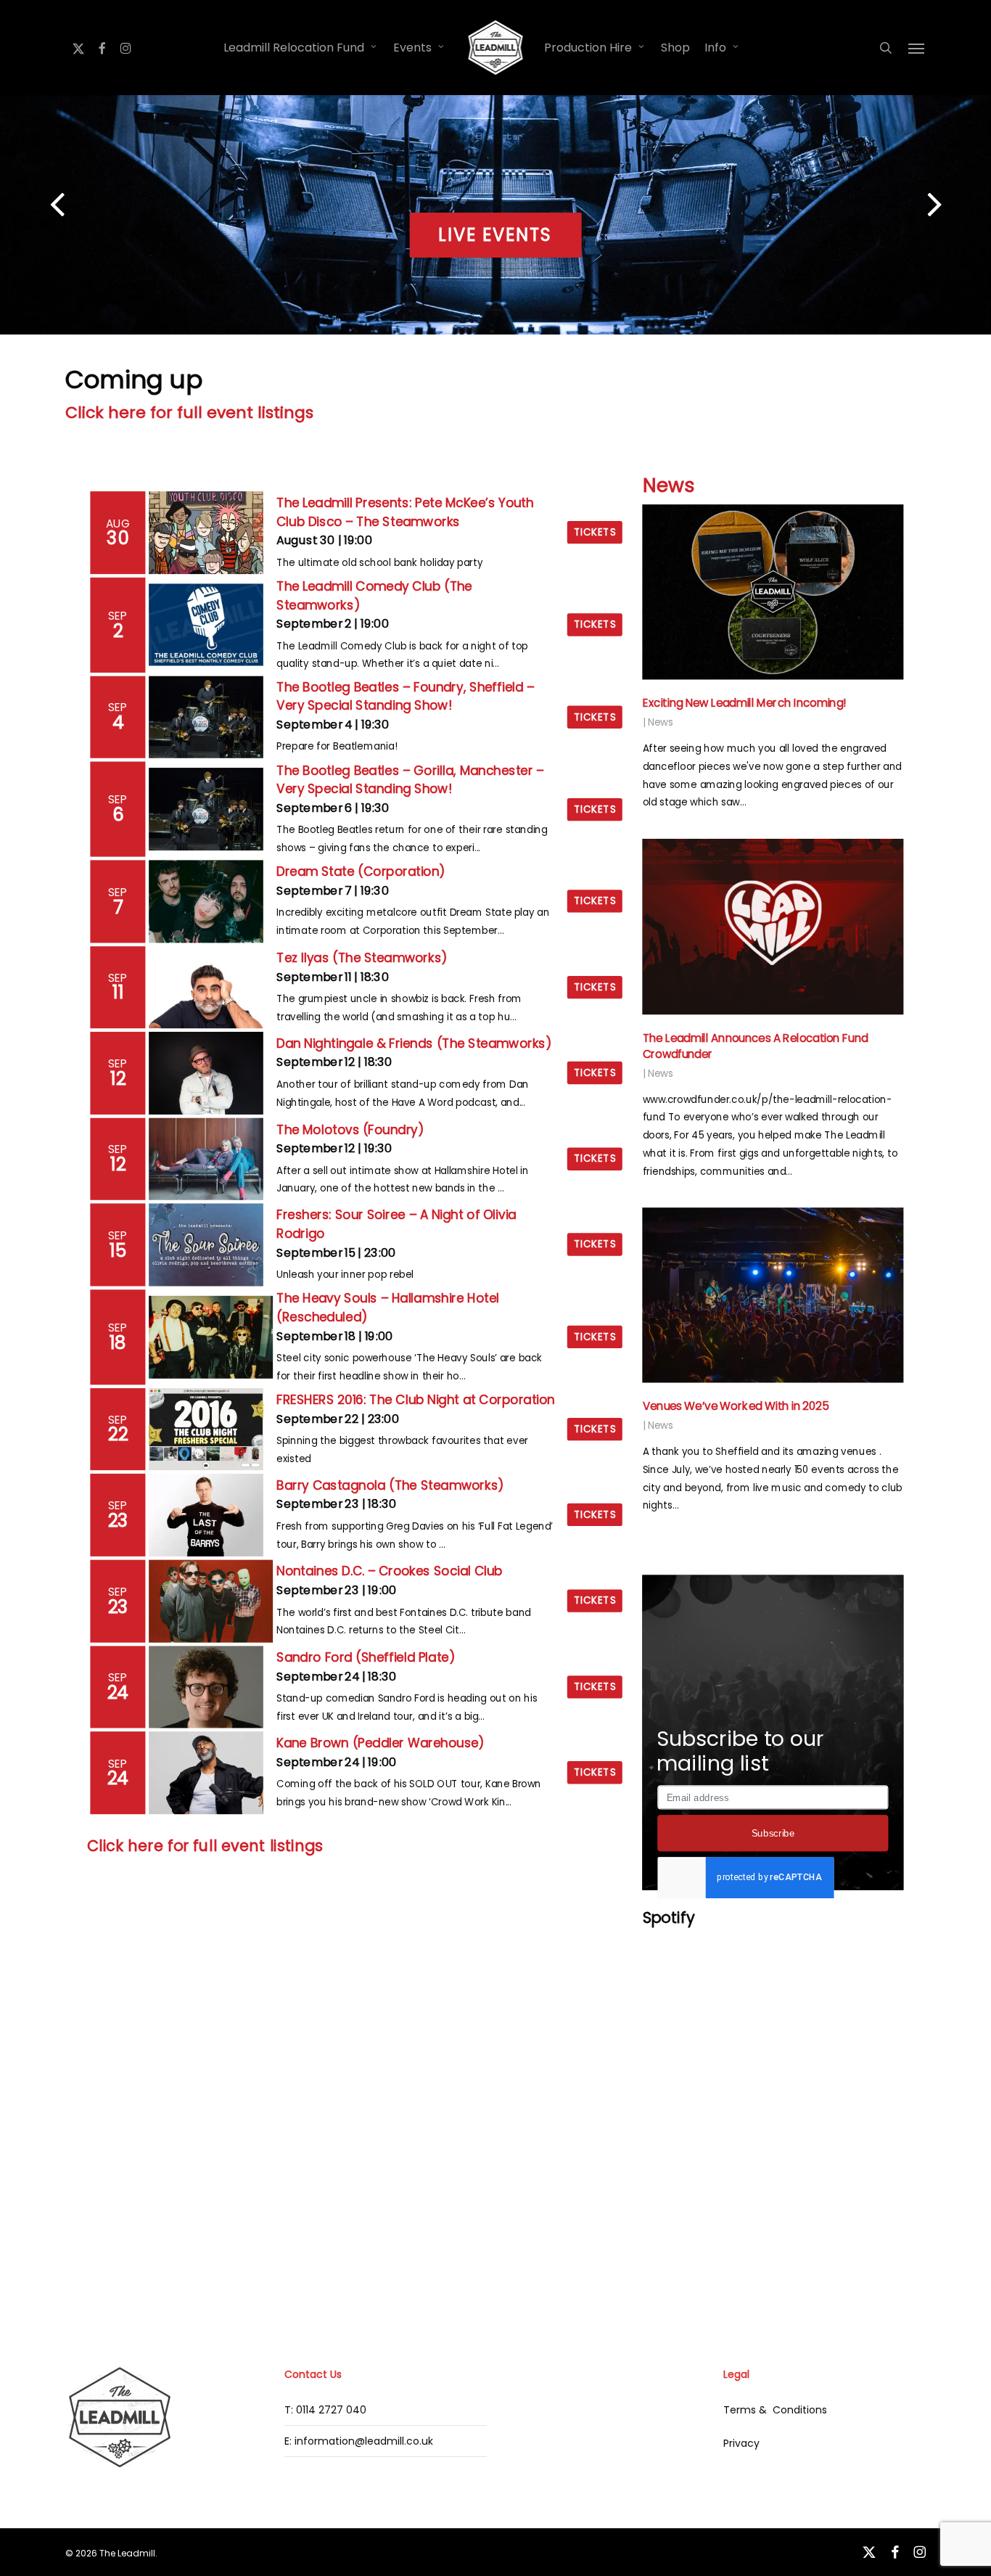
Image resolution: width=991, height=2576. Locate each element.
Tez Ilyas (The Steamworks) (362, 958)
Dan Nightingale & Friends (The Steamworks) (414, 1043)
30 (118, 538)
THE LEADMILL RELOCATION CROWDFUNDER (496, 235)
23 (118, 1520)
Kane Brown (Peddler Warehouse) (381, 1743)
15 (118, 1250)
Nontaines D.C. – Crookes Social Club (390, 1572)
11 (118, 993)
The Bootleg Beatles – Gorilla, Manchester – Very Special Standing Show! (410, 780)
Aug (118, 523)
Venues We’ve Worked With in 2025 (736, 1407)
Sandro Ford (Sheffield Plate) (366, 1657)
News (669, 486)
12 (118, 1078)
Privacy (741, 2443)
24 (118, 1692)
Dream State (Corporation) (361, 871)
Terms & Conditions (775, 2410)
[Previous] (29, 206)
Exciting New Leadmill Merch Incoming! (745, 704)
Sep (119, 615)
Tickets (595, 532)
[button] (917, 48)
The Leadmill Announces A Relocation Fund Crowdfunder (756, 1046)
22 (119, 1435)
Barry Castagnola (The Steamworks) (390, 1485)
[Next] (962, 206)
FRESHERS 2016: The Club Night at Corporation (416, 1400)
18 (118, 1342)
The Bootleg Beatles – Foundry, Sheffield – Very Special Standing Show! (405, 696)
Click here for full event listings (189, 413)
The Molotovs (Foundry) (350, 1129)
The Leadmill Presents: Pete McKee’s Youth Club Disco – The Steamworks (405, 512)
